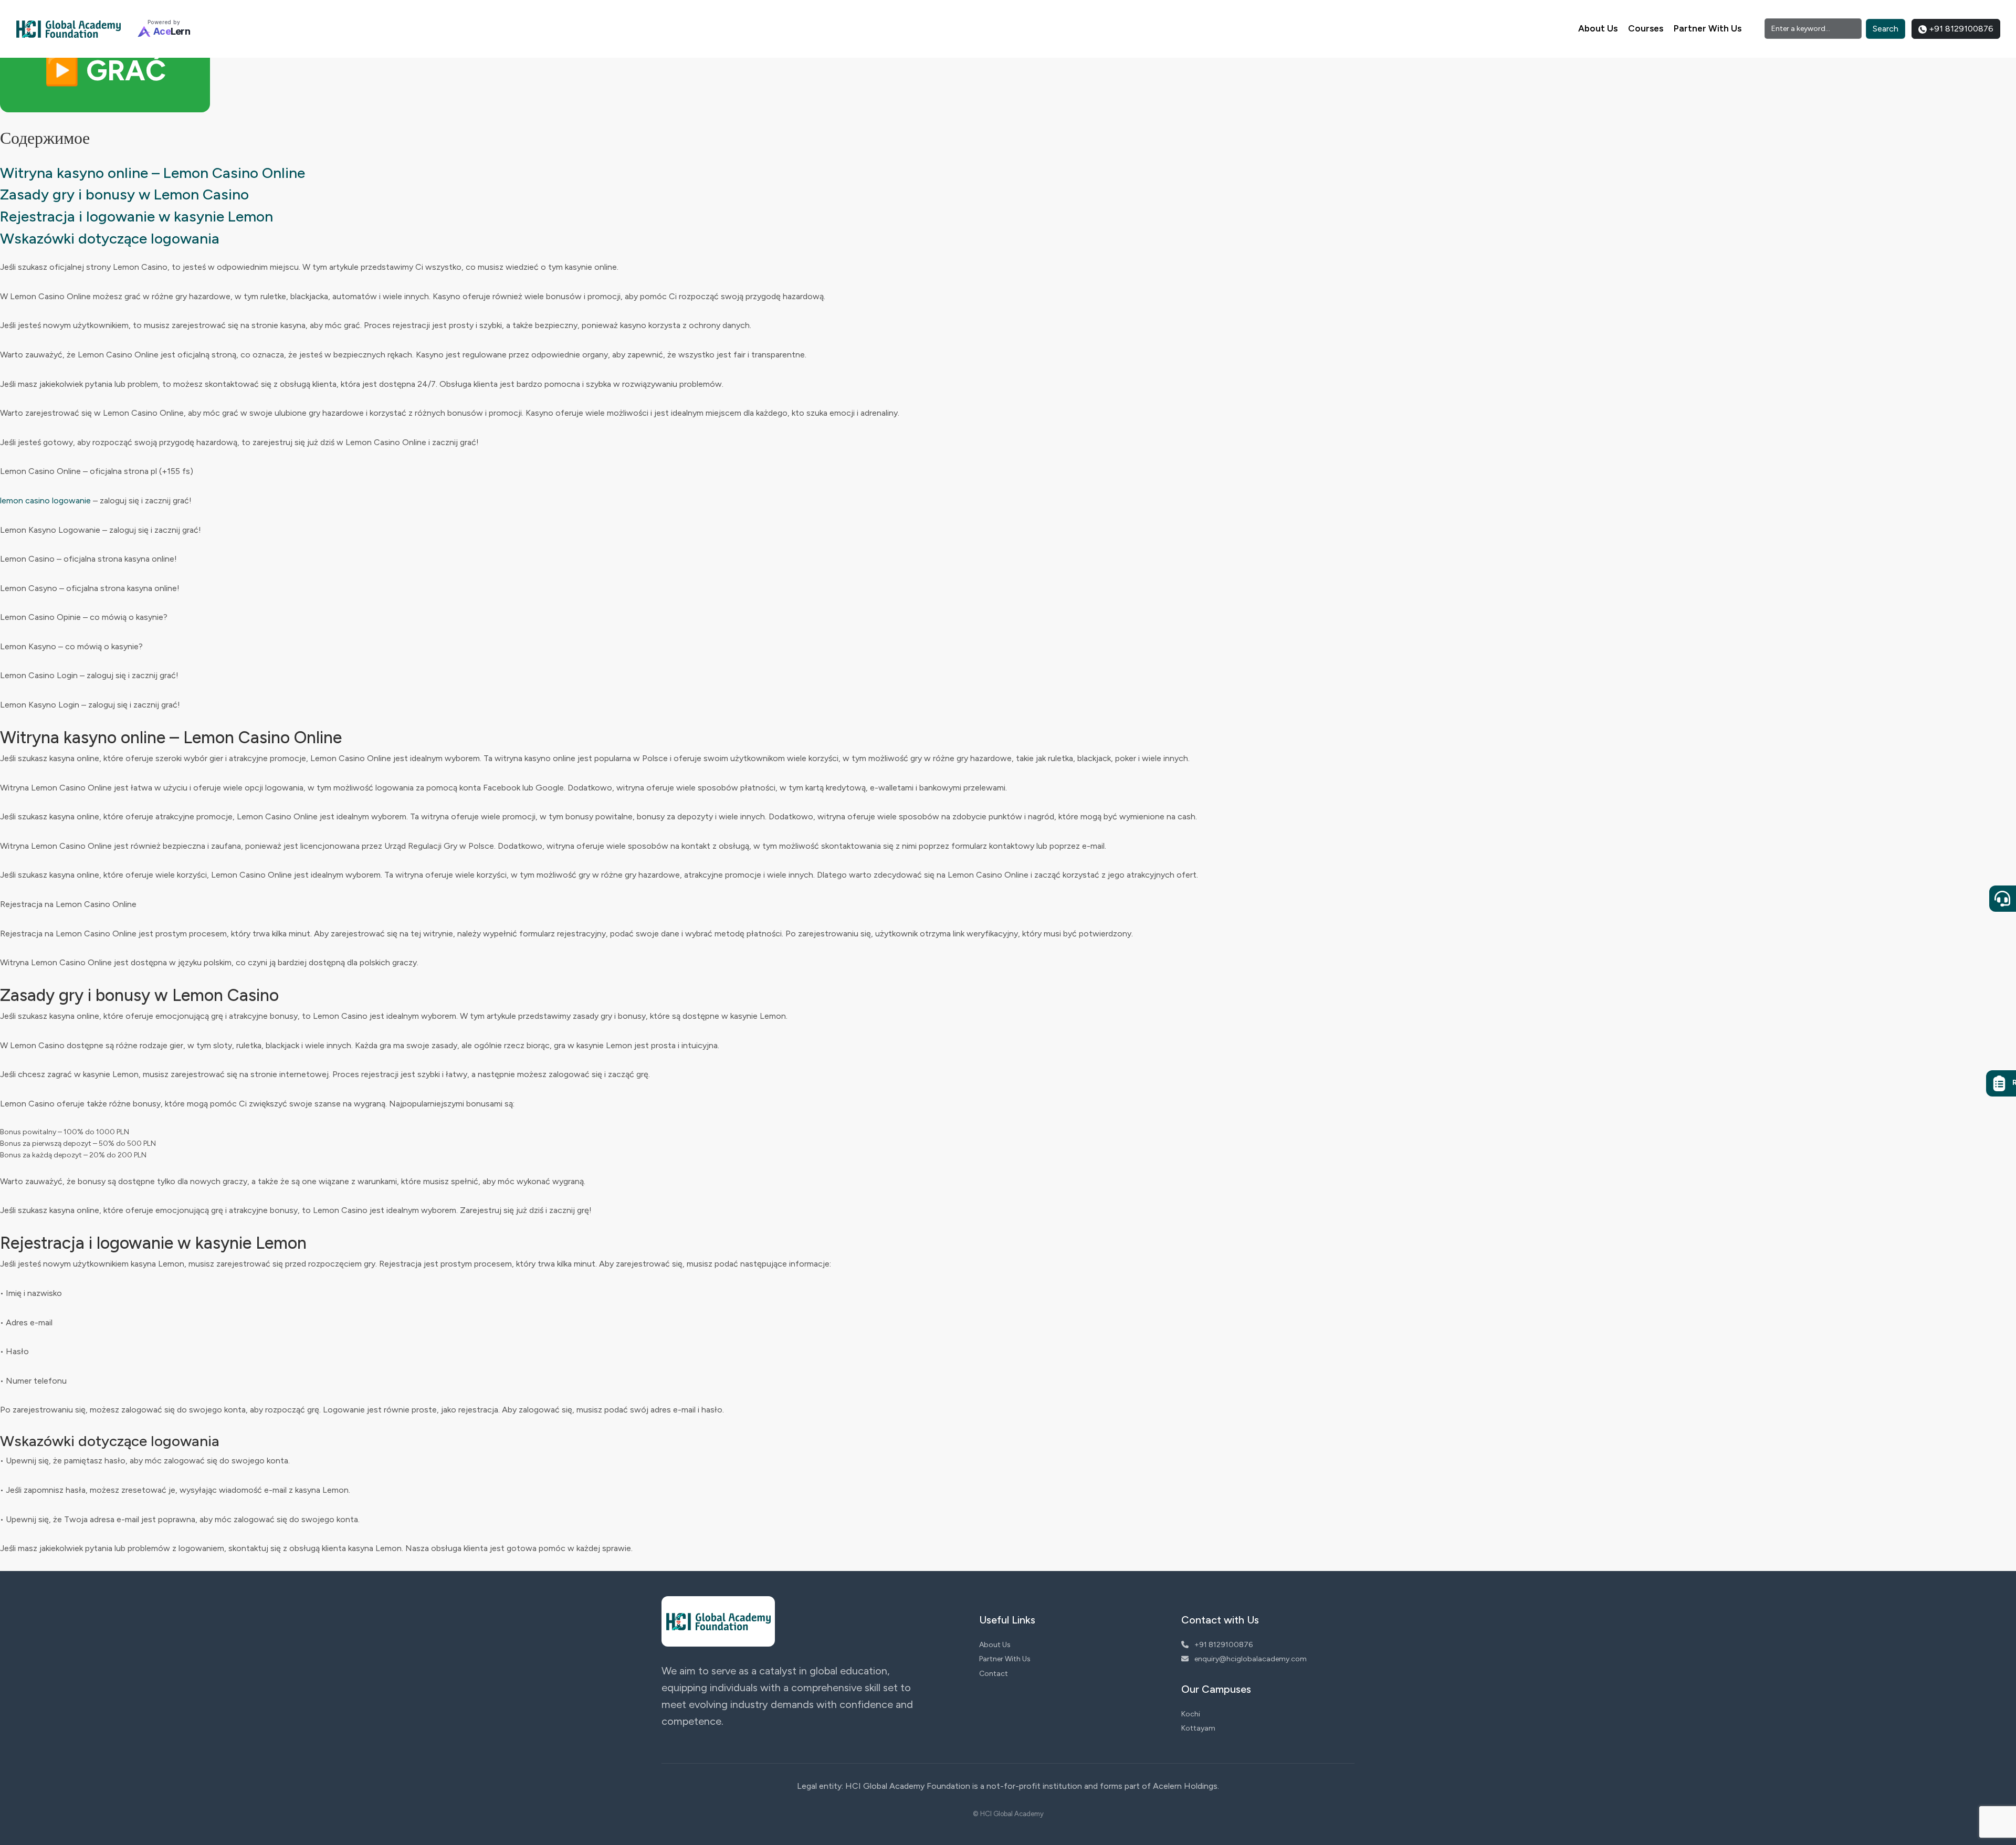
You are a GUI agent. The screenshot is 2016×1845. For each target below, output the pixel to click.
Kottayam (1198, 1728)
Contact (994, 1674)
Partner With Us (1708, 28)
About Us (1598, 28)
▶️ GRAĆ (105, 71)
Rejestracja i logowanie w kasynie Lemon (136, 216)
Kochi (1191, 1714)
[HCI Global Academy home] (68, 29)
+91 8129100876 (1960, 29)
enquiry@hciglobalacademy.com (1250, 1659)
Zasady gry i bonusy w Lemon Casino (124, 194)
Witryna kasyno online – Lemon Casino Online (153, 173)
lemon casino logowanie (45, 500)
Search (1886, 29)
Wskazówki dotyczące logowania (110, 238)
